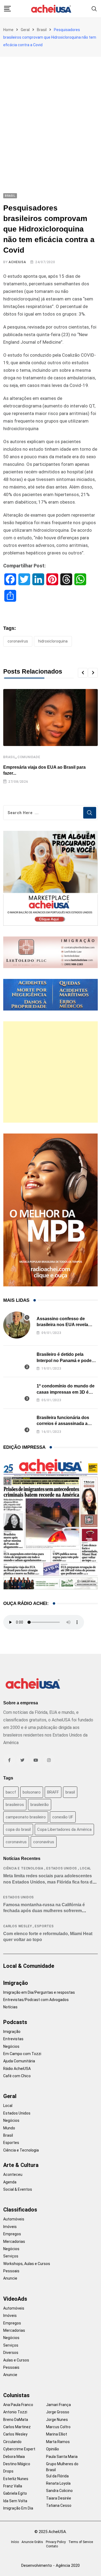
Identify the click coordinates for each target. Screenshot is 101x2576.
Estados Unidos (62, 1868)
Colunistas (16, 2395)
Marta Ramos (58, 2442)
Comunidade (29, 757)
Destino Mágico (17, 2464)
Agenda (10, 2182)
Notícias (10, 2007)
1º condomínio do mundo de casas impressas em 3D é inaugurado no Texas (66, 1392)
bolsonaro (32, 1792)
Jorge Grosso (58, 2412)
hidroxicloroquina (53, 641)
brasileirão (40, 1805)
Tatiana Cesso (59, 2505)
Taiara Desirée (59, 2498)
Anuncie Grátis (32, 2542)
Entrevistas (13, 2039)
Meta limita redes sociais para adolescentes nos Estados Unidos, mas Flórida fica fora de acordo (49, 1882)
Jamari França (58, 2405)
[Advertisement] (50, 110)
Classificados (20, 2210)
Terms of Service (81, 2542)
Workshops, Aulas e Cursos (27, 2264)
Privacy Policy (56, 2542)
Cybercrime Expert (19, 2449)
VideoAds (15, 2299)
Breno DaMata (16, 2420)
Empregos (12, 2234)
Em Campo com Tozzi (22, 2054)
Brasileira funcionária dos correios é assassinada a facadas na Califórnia (63, 1424)
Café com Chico (17, 2076)
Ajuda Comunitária (19, 2061)
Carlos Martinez (17, 2427)
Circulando (12, 2442)
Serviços (11, 2256)
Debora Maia (14, 2457)
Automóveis (14, 2219)
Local (86, 1868)
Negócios (11, 2046)
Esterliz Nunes (16, 2479)
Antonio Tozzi (15, 2412)
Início (15, 2542)
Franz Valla (13, 2486)
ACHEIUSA (17, 262)
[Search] (94, 9)
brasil (70, 1792)
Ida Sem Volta (15, 2501)
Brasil (42, 30)
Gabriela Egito (15, 2493)
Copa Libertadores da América (64, 1829)
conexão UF (63, 1817)
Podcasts (15, 2022)
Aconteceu (13, 2174)
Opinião (53, 2449)
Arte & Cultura (21, 2165)
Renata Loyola (58, 2483)
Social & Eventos (18, 2189)
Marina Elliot (57, 2434)
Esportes (44, 1926)
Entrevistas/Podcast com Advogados (36, 2000)
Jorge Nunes (57, 2420)
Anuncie (10, 2278)
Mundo (9, 2128)
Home (8, 30)
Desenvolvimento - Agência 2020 (50, 2565)
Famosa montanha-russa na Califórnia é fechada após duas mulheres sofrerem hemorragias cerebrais (44, 1911)
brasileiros (15, 1805)
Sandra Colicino (59, 2491)
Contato (52, 2546)
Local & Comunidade (29, 1966)
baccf (11, 1792)
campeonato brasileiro (26, 1817)
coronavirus (16, 1842)
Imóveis (10, 2227)
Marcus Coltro (58, 2427)
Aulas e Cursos (16, 2360)
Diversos (11, 2353)
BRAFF (53, 1792)
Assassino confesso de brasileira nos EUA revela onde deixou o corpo (62, 1325)
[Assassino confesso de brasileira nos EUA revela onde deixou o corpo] (17, 1325)
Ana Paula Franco (18, 2405)
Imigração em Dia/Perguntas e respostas (39, 1992)
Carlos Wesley (18, 1926)
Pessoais (11, 2271)
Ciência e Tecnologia (23, 1868)
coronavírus (18, 641)
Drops (8, 2471)
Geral (25, 30)
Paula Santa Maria (62, 2457)
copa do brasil (18, 1829)
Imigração (16, 1983)
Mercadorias (14, 2242)
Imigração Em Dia (18, 2508)
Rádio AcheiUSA (17, 2069)
